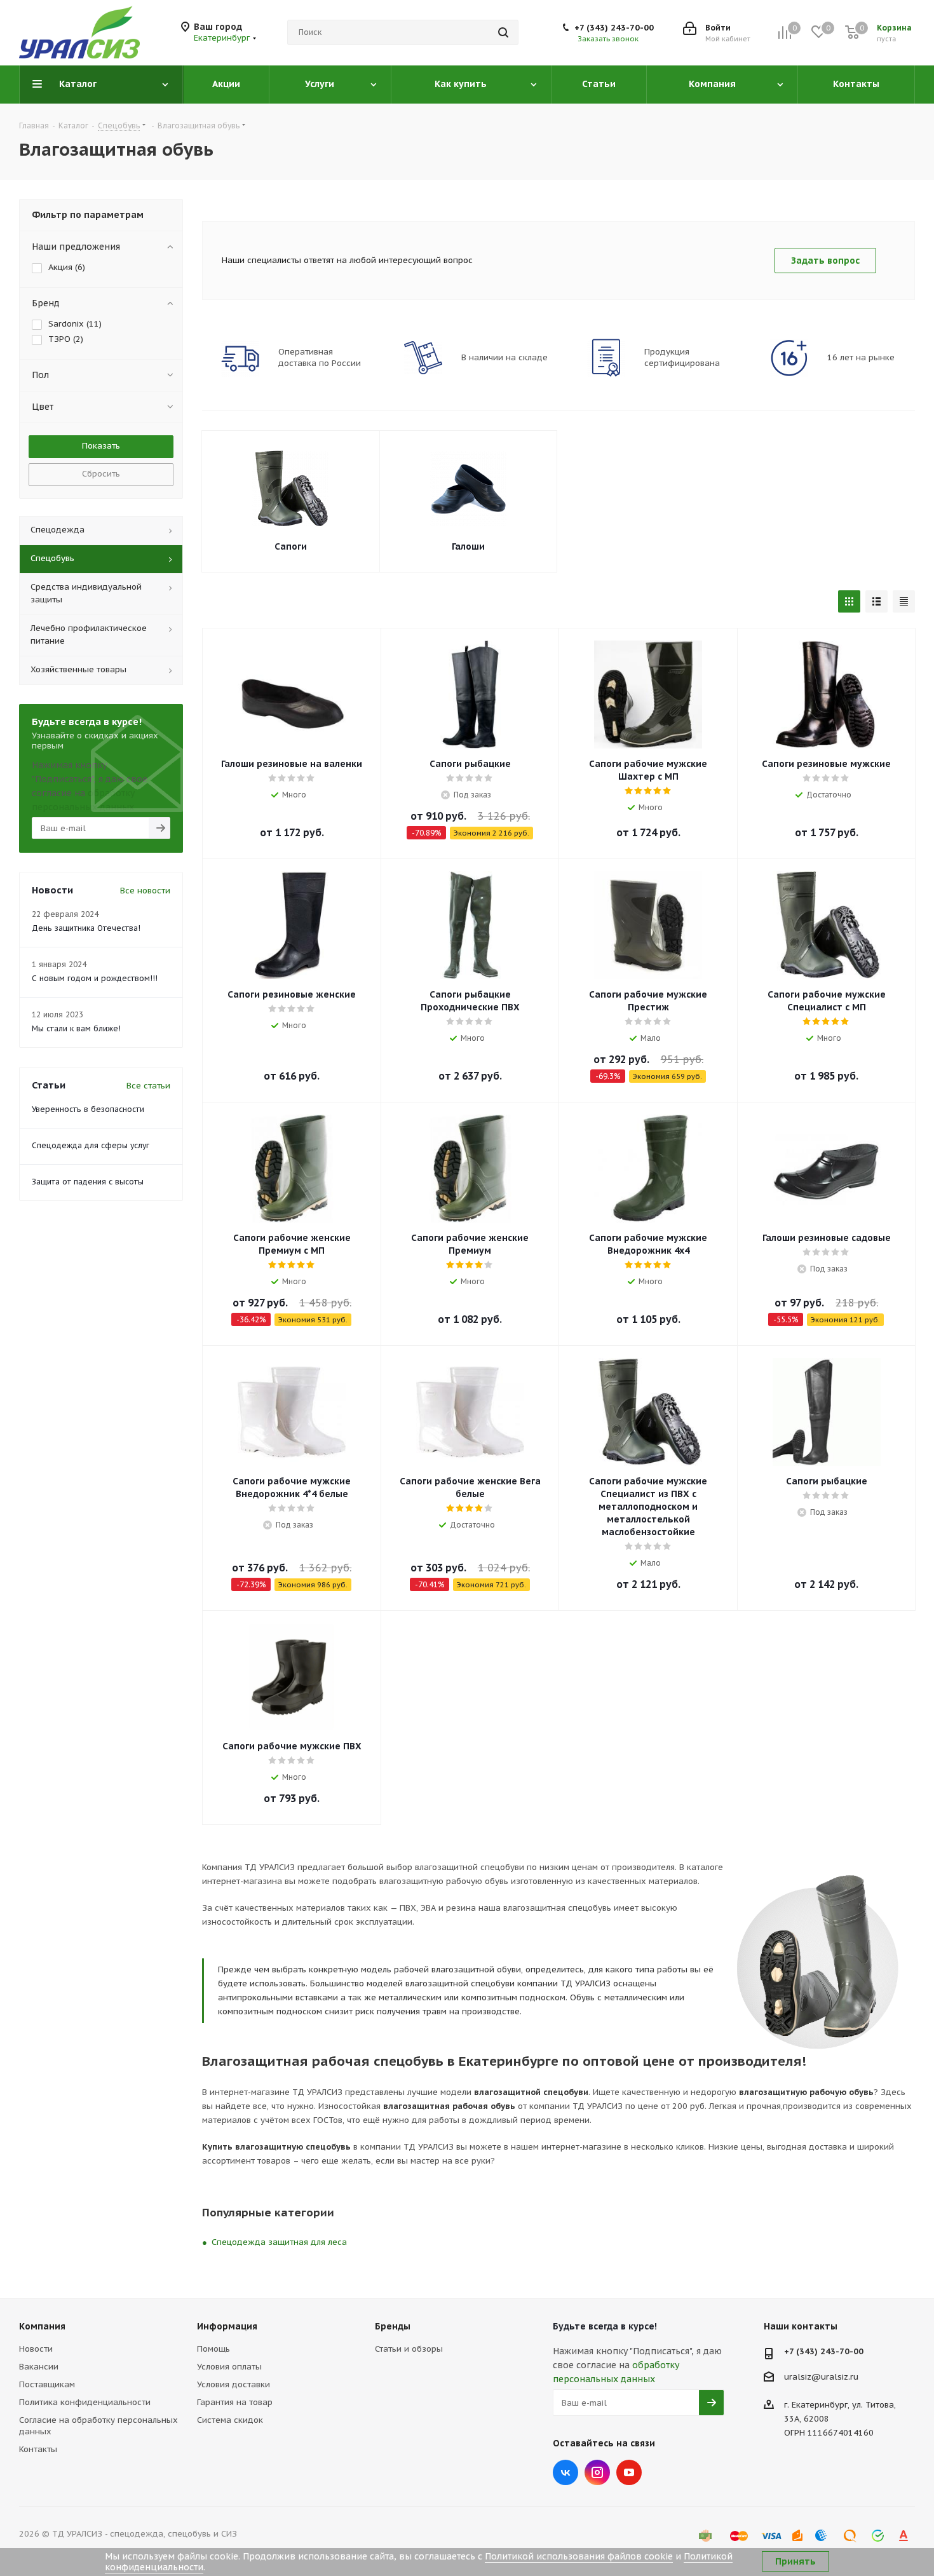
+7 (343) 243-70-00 (614, 28)
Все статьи (148, 1086)
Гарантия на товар (235, 2402)
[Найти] (503, 32)
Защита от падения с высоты (88, 1182)
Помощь (213, 2349)
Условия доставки (233, 2384)
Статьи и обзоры (409, 2349)
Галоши (468, 546)
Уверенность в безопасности (88, 1109)
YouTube (629, 2472)
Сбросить (101, 474)
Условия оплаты (229, 2367)
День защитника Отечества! (86, 928)
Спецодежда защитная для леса (279, 2242)
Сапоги (291, 546)
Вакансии (39, 2367)
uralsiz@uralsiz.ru (821, 2377)
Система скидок (230, 2420)
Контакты (38, 2449)
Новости (36, 2349)
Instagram (597, 2472)
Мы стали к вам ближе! (76, 1028)
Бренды (393, 2326)
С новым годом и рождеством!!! (95, 978)
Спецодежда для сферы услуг (91, 1145)
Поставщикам (47, 2384)
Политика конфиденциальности (85, 2402)
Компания (42, 2326)
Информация (227, 2326)
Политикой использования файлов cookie (579, 2556)
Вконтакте (565, 2472)
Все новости (145, 891)
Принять (795, 2561)
